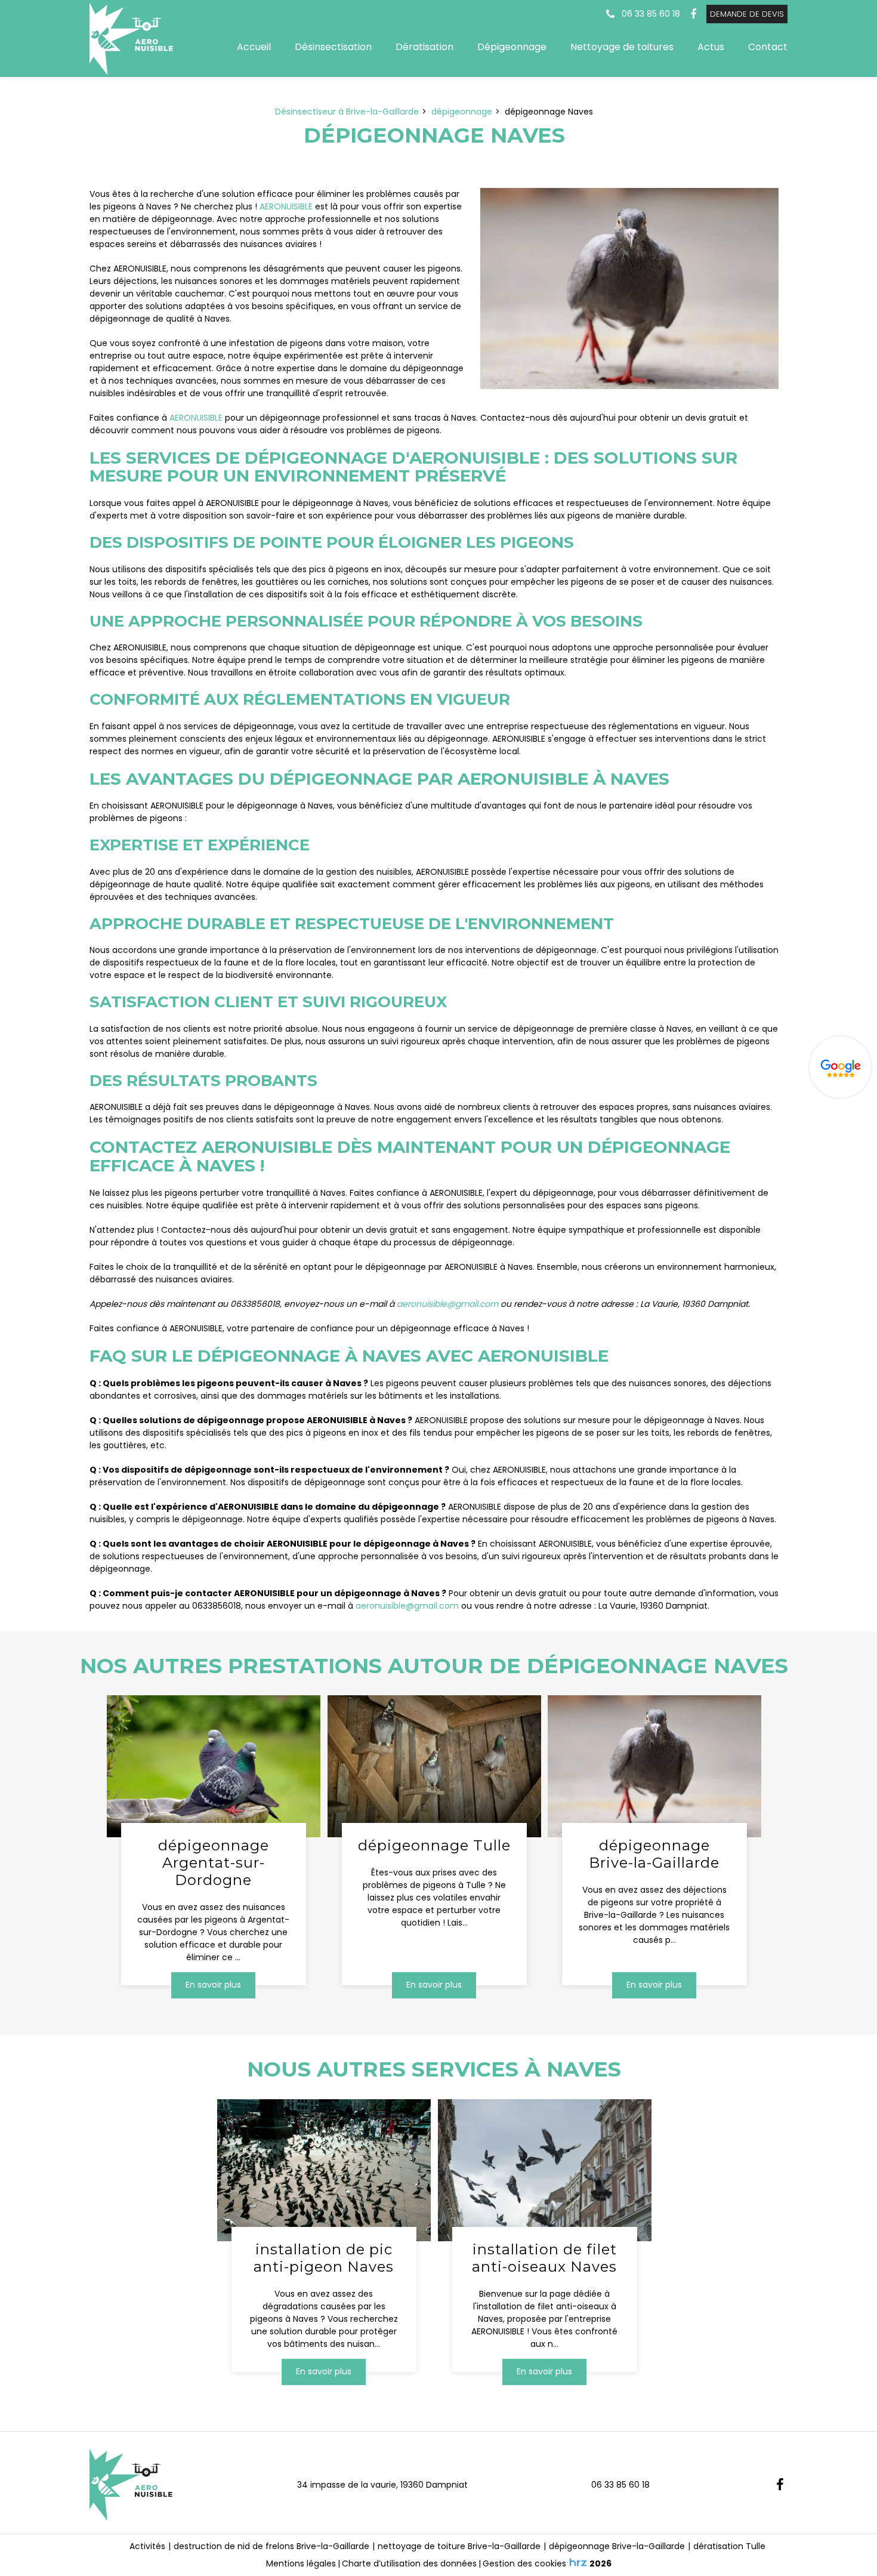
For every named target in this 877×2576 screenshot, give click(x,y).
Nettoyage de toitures (622, 47)
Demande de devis (747, 14)
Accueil (254, 47)
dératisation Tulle (729, 2546)
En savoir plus (213, 1985)
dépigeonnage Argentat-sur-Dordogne (214, 1864)
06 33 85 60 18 (620, 2485)
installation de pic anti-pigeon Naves (324, 2258)
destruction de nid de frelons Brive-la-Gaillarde (271, 2546)
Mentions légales (301, 2563)
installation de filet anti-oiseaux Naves (544, 2258)
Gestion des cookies (524, 2563)
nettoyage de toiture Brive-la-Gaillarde (459, 2546)
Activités (147, 2546)
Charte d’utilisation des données (409, 2563)
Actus (711, 47)
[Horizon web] (578, 2562)
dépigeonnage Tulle (434, 1846)
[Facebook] (693, 14)
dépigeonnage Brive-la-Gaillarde (655, 1855)
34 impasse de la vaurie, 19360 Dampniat (382, 2485)
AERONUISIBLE (286, 206)
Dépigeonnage (512, 47)
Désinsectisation (333, 47)
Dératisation (424, 47)
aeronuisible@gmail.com (447, 1304)
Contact (768, 47)
